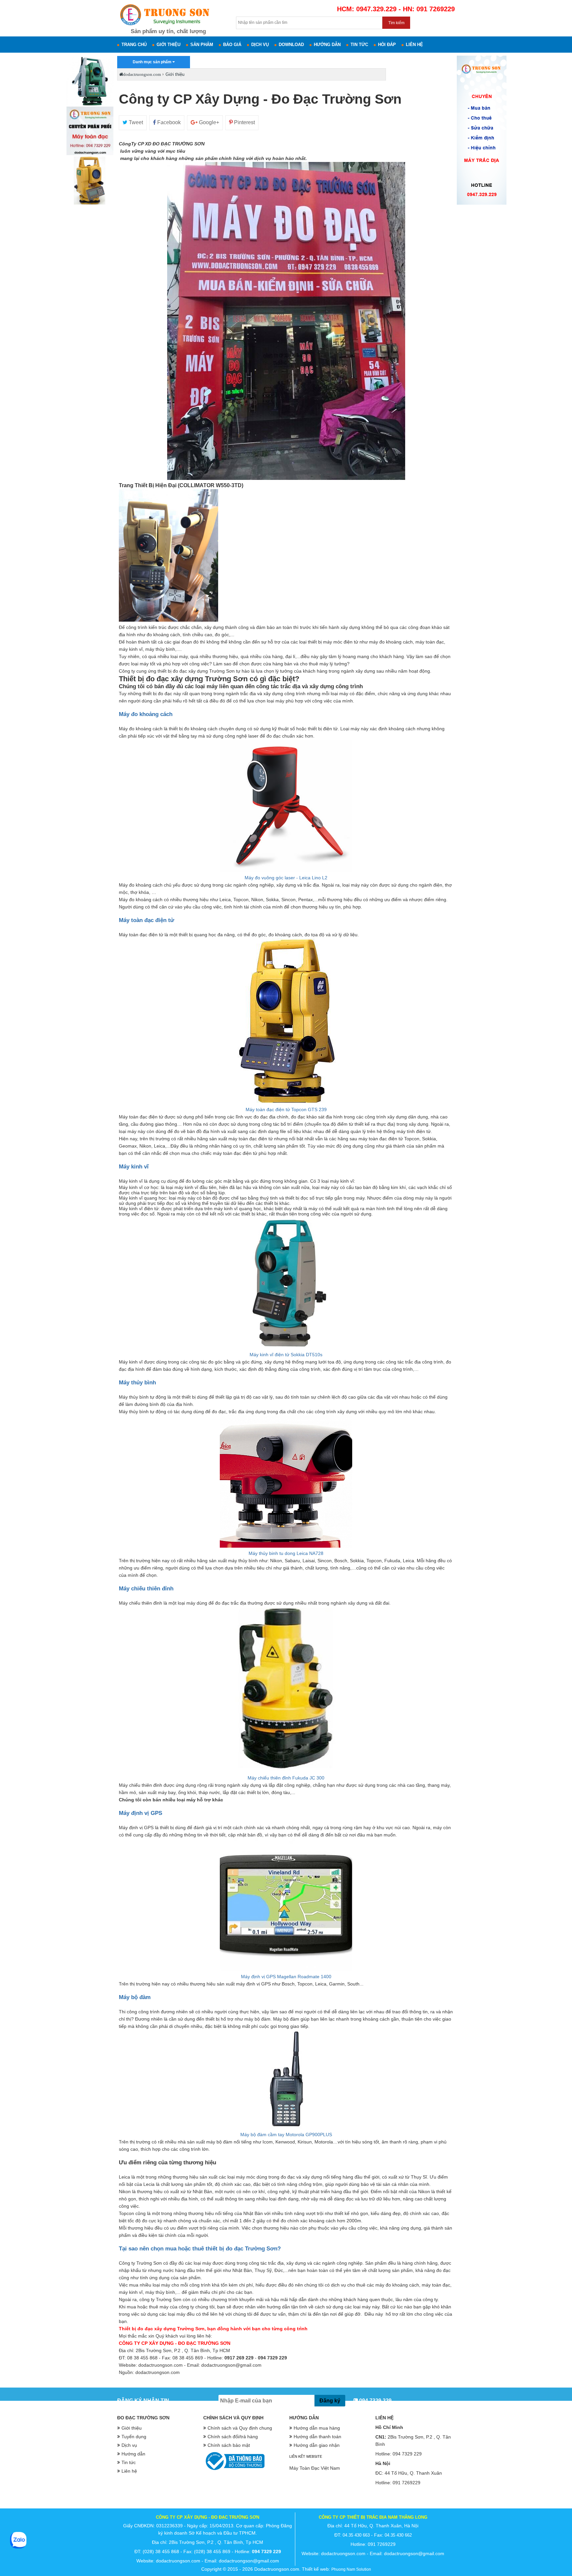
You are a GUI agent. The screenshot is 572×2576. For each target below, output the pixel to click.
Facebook (168, 122)
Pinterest (244, 122)
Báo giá (232, 45)
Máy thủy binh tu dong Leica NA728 (286, 1553)
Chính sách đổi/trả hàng (233, 2437)
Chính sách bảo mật (229, 2445)
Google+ (208, 122)
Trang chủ (134, 45)
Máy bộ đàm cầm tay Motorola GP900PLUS (286, 2135)
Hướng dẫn (327, 45)
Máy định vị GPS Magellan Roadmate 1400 (286, 1977)
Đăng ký (330, 2401)
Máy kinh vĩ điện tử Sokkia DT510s (286, 1355)
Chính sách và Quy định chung (240, 2428)
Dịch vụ (260, 45)
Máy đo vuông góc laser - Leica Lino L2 (286, 878)
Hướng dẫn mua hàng (317, 2428)
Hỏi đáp (387, 45)
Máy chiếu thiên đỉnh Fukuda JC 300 (286, 1778)
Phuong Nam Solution (351, 2569)
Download (291, 45)
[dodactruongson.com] (90, 205)
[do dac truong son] (164, 26)
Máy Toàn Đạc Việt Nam (315, 2468)
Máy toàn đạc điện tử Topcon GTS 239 (286, 1109)
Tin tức (359, 45)
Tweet (135, 122)
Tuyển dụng (134, 2437)
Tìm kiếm (396, 23)
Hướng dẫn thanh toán (317, 2437)
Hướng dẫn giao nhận (317, 2445)
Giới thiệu (168, 45)
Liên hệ (414, 45)
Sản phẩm (202, 45)
